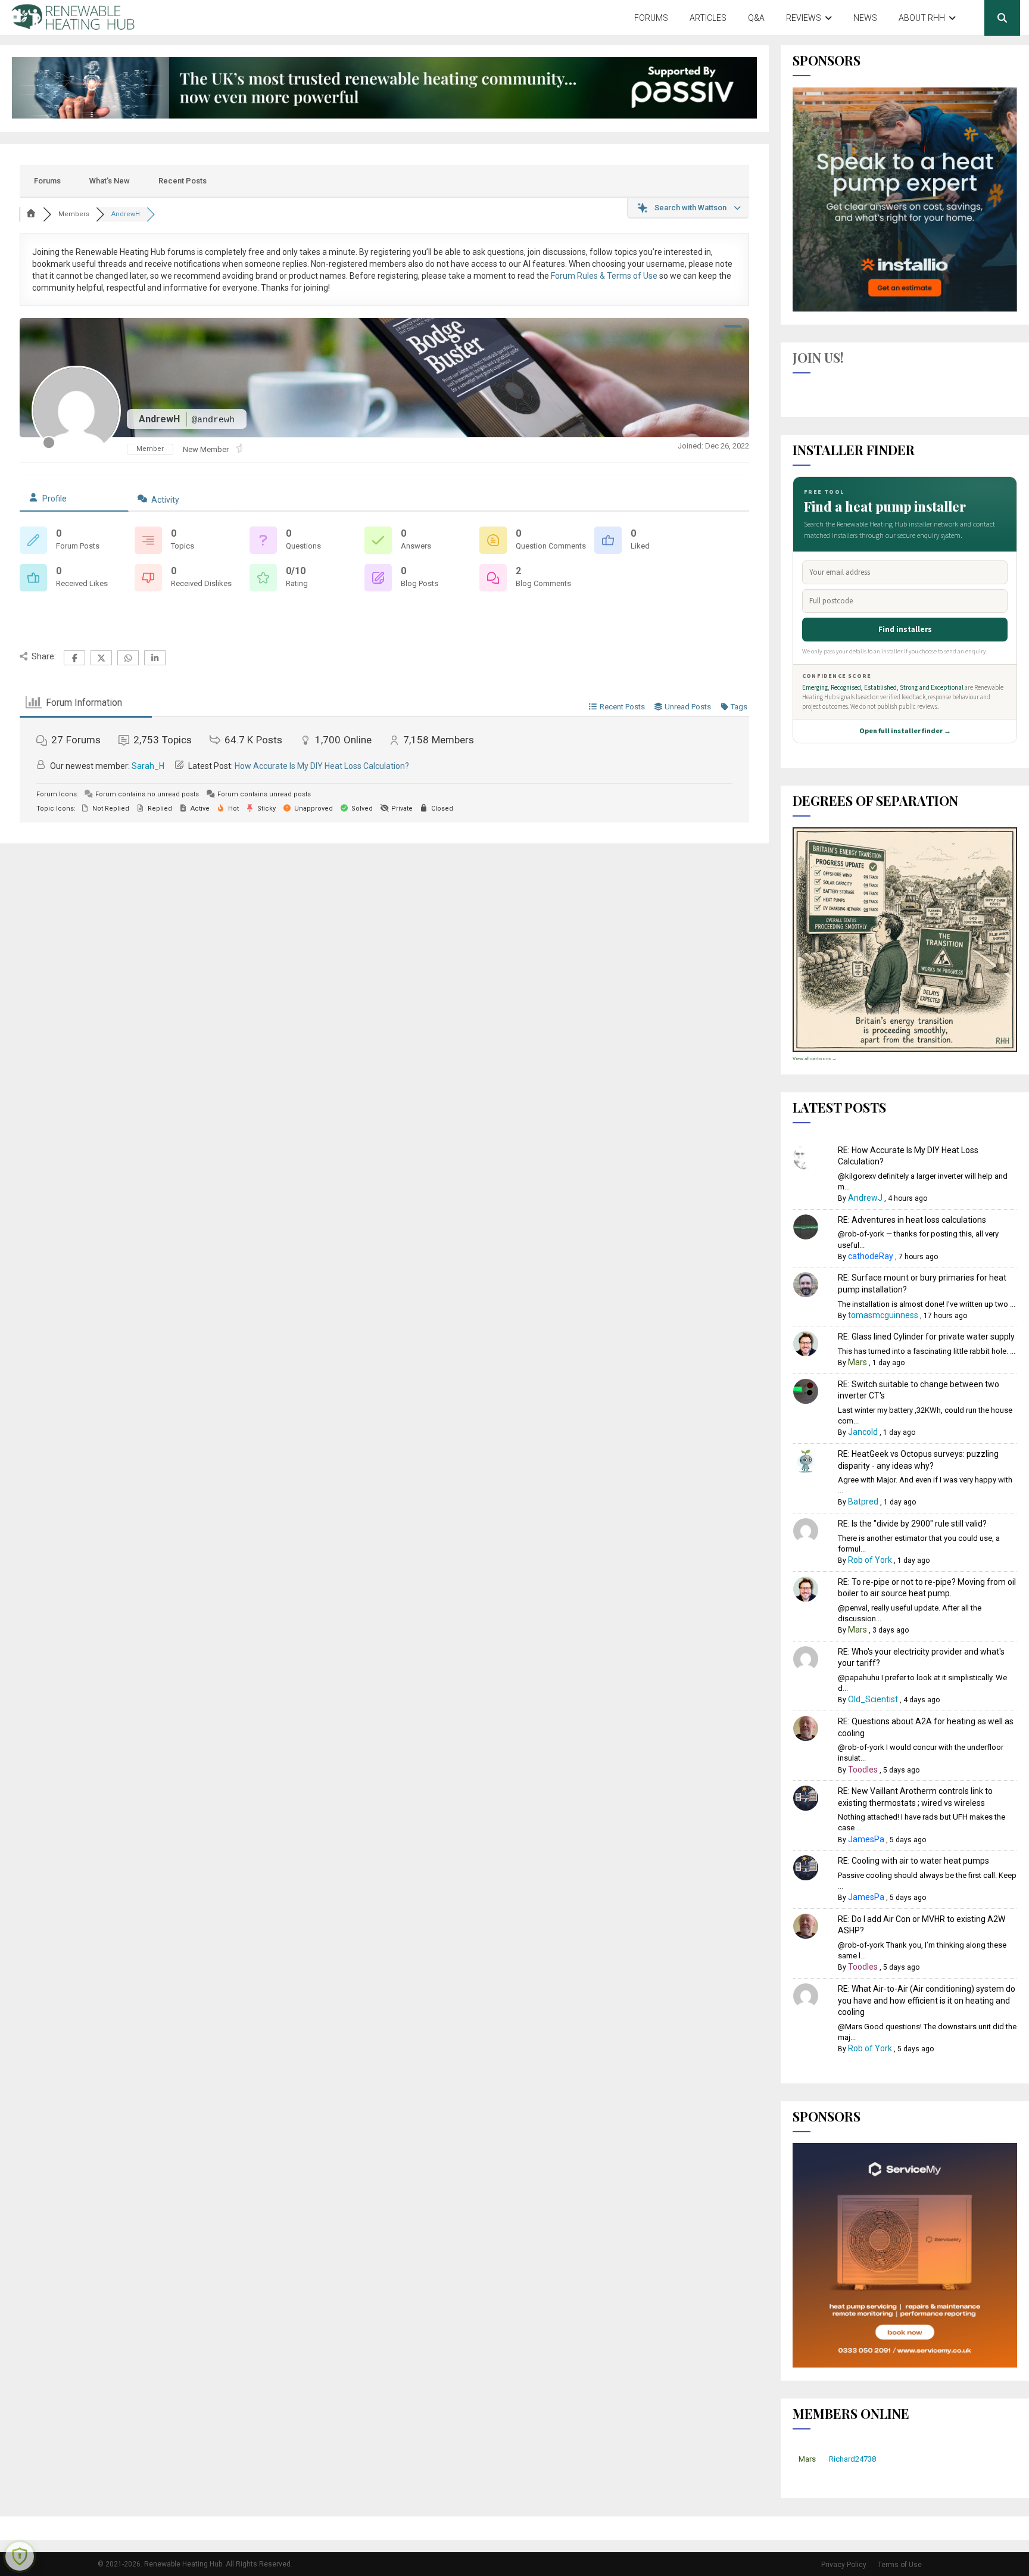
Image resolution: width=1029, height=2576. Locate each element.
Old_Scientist (873, 1699)
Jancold (863, 1432)
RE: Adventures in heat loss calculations (912, 1220)
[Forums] (32, 214)
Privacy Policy (844, 2565)
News (865, 18)
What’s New (110, 181)
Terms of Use (900, 2565)
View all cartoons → (815, 1059)
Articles (708, 18)
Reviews (804, 18)
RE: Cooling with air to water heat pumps (913, 1861)
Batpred (863, 1502)
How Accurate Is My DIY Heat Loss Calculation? (322, 766)
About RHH (922, 18)
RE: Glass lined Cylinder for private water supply (926, 1337)
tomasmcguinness (883, 1315)
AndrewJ (865, 1198)
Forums (651, 18)
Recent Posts (183, 181)
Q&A (756, 18)
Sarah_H (148, 766)
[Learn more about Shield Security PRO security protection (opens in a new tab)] (20, 2556)
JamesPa (866, 1839)
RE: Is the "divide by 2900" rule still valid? (912, 1524)
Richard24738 (852, 2459)
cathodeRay (871, 1256)
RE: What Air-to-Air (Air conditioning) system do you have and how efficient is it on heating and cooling (927, 2000)
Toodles (863, 1770)
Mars (858, 1362)
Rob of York (870, 1560)
